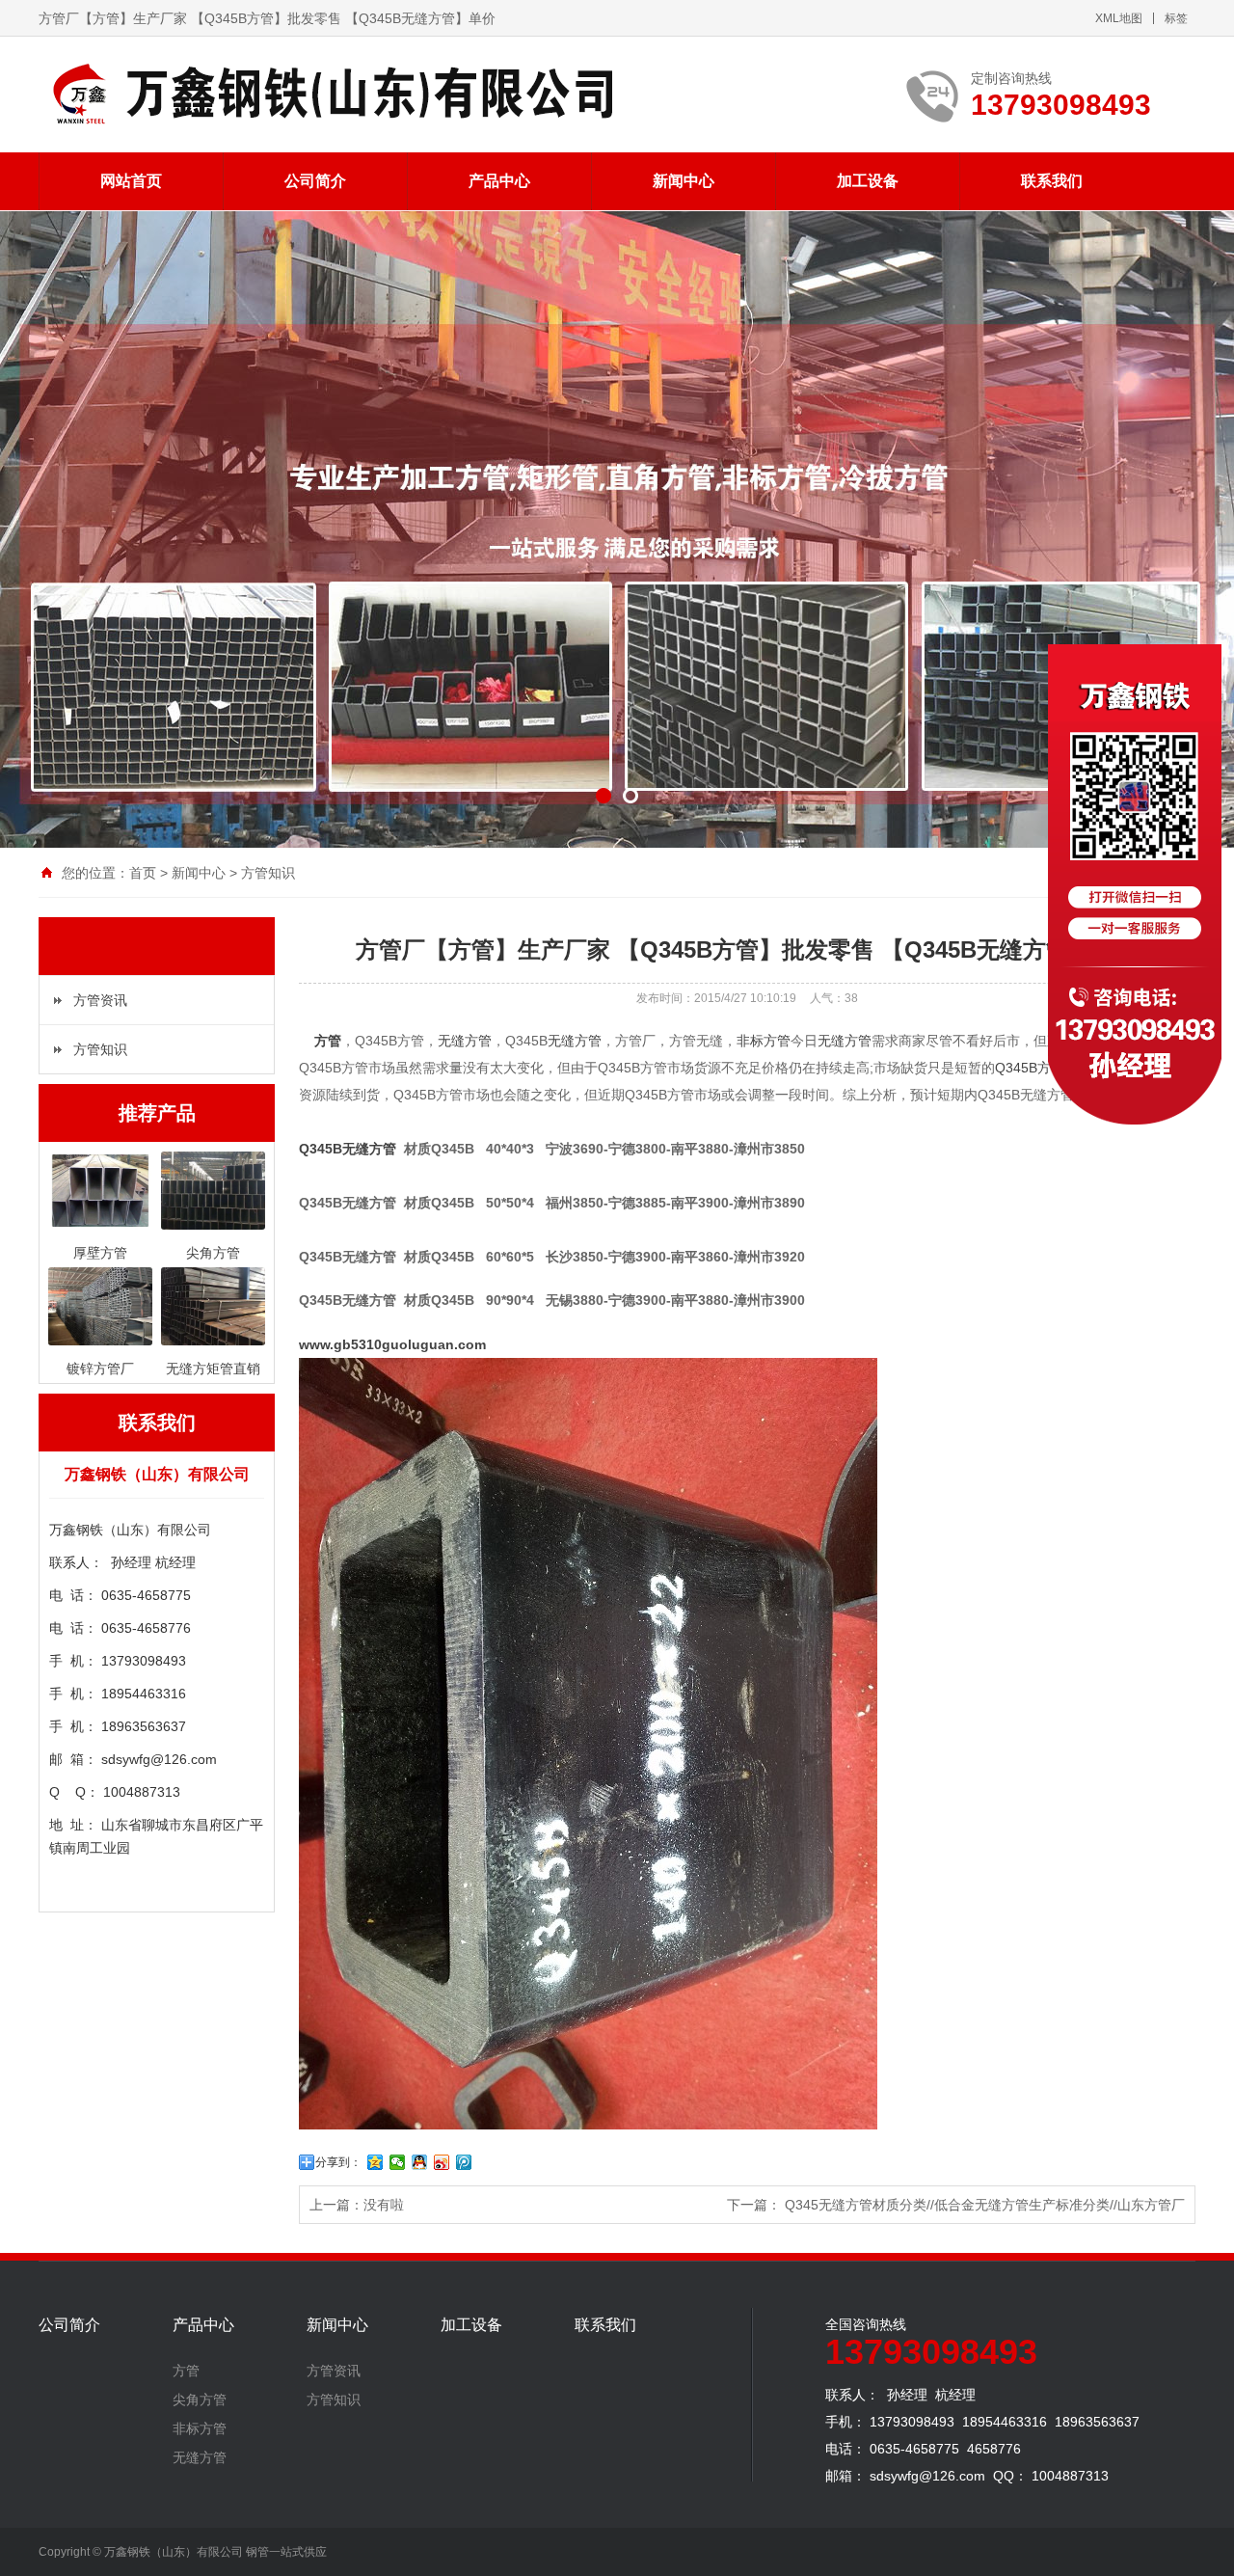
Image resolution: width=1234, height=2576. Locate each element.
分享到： (338, 2162)
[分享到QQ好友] (420, 2162)
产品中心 (499, 181)
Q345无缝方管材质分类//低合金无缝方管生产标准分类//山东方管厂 (985, 2205)
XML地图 (1119, 18)
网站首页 (131, 181)
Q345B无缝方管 (348, 1149)
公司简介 (315, 181)
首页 (143, 873)
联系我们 (1052, 181)
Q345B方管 (1030, 1068)
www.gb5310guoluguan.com (394, 1344)
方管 (328, 1041)
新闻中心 (684, 181)
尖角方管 (200, 2400)
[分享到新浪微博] (442, 2162)
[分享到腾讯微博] (464, 2162)
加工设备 (868, 181)
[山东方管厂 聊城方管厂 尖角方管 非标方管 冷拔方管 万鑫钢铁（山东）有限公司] (328, 95)
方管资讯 (100, 1000)
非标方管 (764, 1041)
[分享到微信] (398, 2162)
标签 (1176, 18)
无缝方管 (465, 1041)
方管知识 (268, 873)
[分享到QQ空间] (376, 2162)
